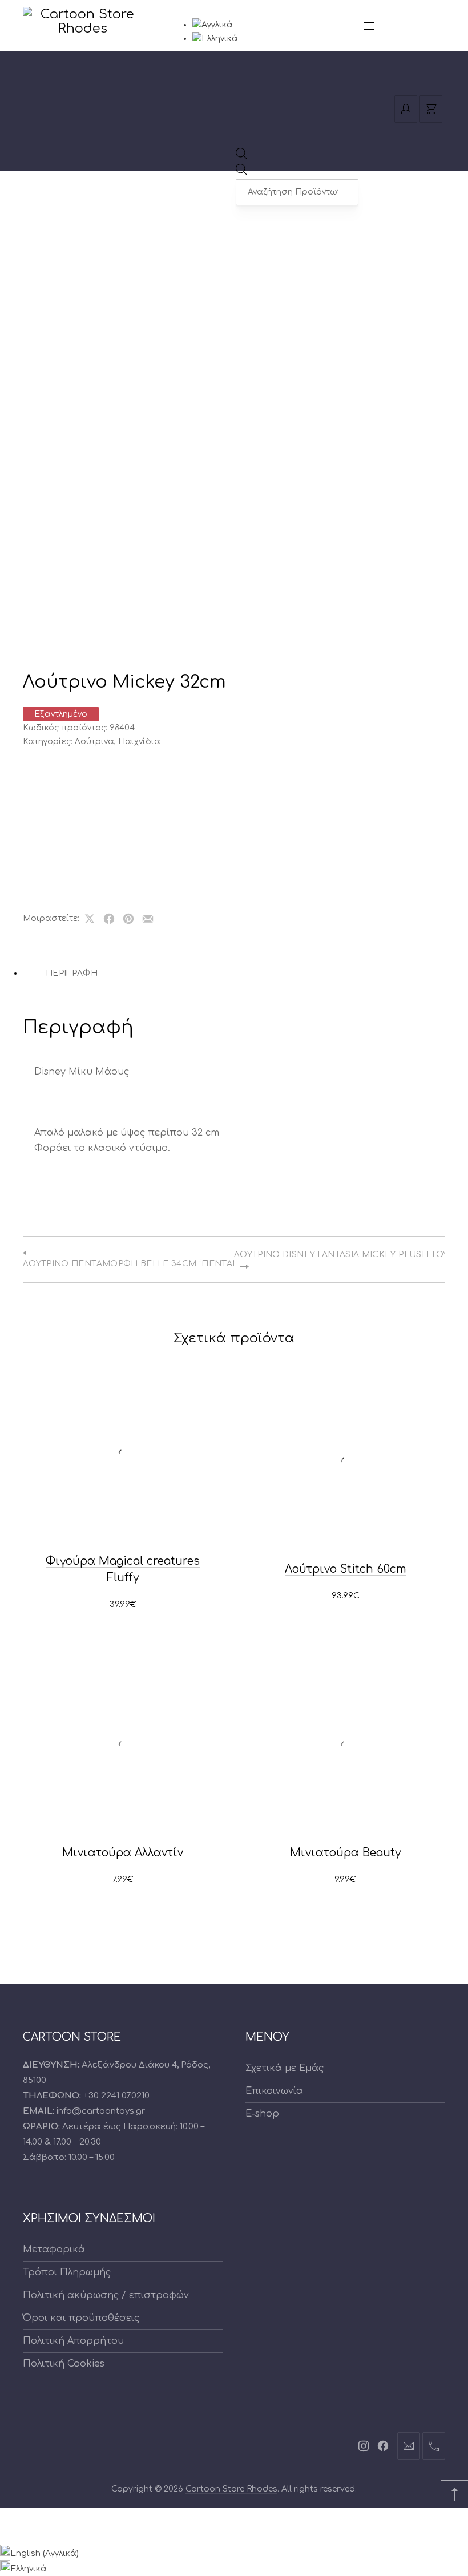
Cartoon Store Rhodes (231, 2489)
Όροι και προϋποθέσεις (81, 2318)
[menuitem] (213, 25)
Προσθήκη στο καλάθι (123, 1605)
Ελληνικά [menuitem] (29, 2569)
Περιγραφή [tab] (72, 973)
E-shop (262, 2114)
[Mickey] (60, 849)
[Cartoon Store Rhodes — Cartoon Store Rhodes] (83, 27)
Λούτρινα (94, 742)
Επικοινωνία (274, 2091)
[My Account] (406, 109)
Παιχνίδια (139, 742)
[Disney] (60, 782)
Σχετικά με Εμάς (285, 2068)
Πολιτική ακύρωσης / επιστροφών (106, 2295)
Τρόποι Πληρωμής (67, 2272)
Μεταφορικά (54, 2250)
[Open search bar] (241, 157)
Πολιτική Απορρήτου (73, 2341)
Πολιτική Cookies (64, 2364)
